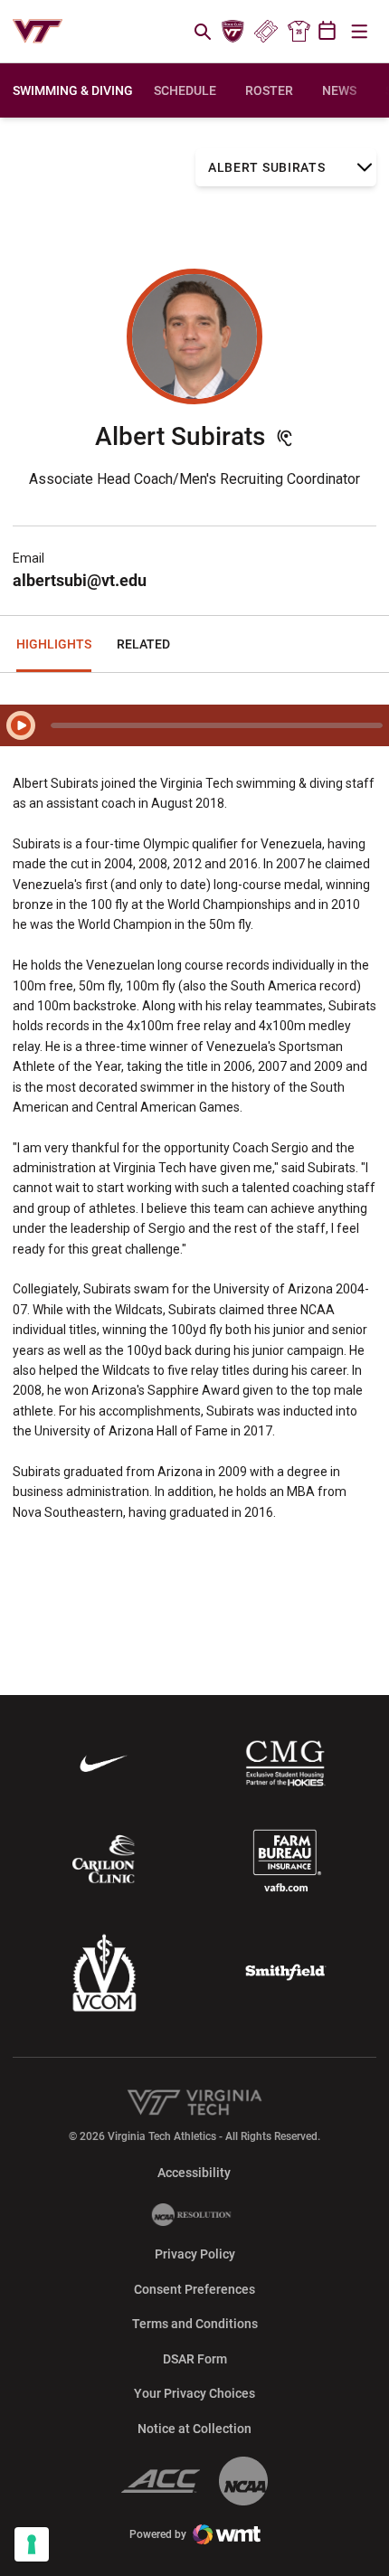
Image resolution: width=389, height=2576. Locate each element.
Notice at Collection (194, 2429)
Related (143, 644)
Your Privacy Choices (194, 2393)
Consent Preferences (194, 2289)
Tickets (266, 32)
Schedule (185, 90)
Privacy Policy (195, 2254)
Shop (299, 32)
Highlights (54, 644)
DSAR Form (195, 2359)
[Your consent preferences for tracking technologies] (32, 2544)
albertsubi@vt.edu (80, 580)
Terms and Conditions (195, 2324)
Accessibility (194, 2172)
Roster (269, 90)
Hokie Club (233, 32)
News (339, 90)
